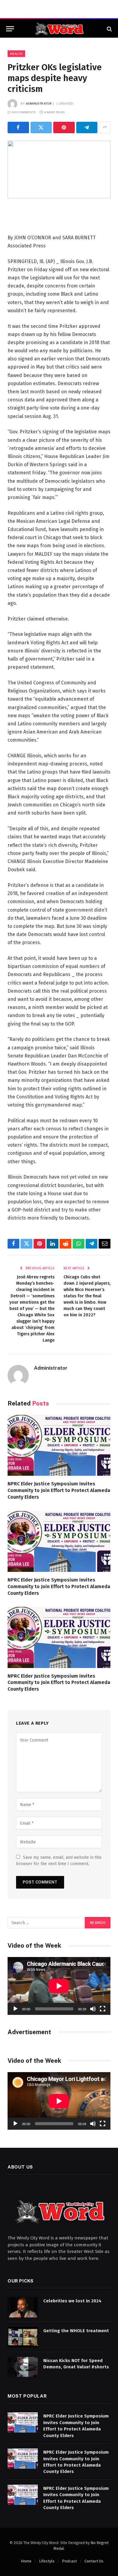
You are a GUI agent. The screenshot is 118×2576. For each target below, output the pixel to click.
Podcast (69, 2561)
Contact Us (94, 2561)
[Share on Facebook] (18, 127)
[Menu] (10, 29)
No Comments (24, 112)
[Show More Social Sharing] (105, 127)
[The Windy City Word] (59, 29)
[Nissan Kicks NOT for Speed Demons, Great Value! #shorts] (23, 2367)
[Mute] (93, 2009)
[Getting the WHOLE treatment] (23, 2337)
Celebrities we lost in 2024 (72, 2301)
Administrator (39, 103)
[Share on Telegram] (87, 127)
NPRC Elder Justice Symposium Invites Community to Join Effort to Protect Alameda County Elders (59, 1490)
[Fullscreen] (103, 2009)
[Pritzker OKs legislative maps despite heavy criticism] (59, 170)
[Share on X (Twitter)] (41, 127)
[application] (59, 1986)
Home (26, 2561)
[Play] (15, 2009)
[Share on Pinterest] (64, 127)
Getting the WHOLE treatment (76, 2331)
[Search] (109, 29)
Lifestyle (47, 2561)
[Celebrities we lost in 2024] (23, 2307)
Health (16, 54)
